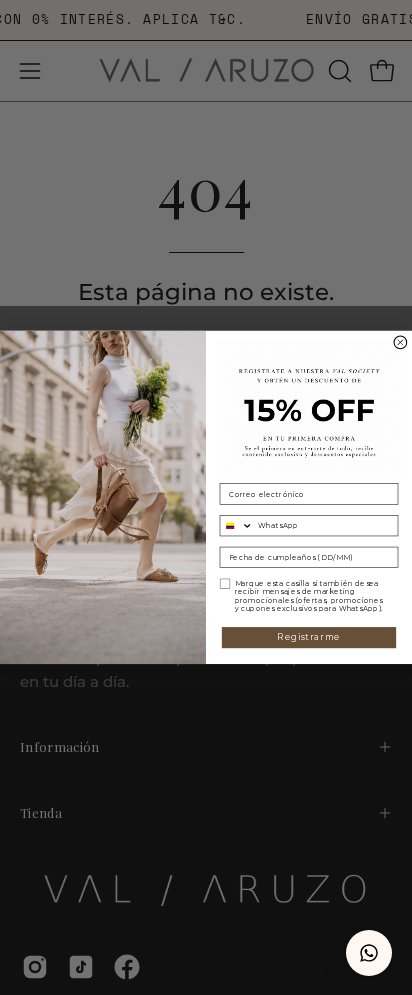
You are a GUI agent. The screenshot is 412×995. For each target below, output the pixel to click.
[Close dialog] (400, 342)
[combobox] (236, 526)
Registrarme (308, 637)
